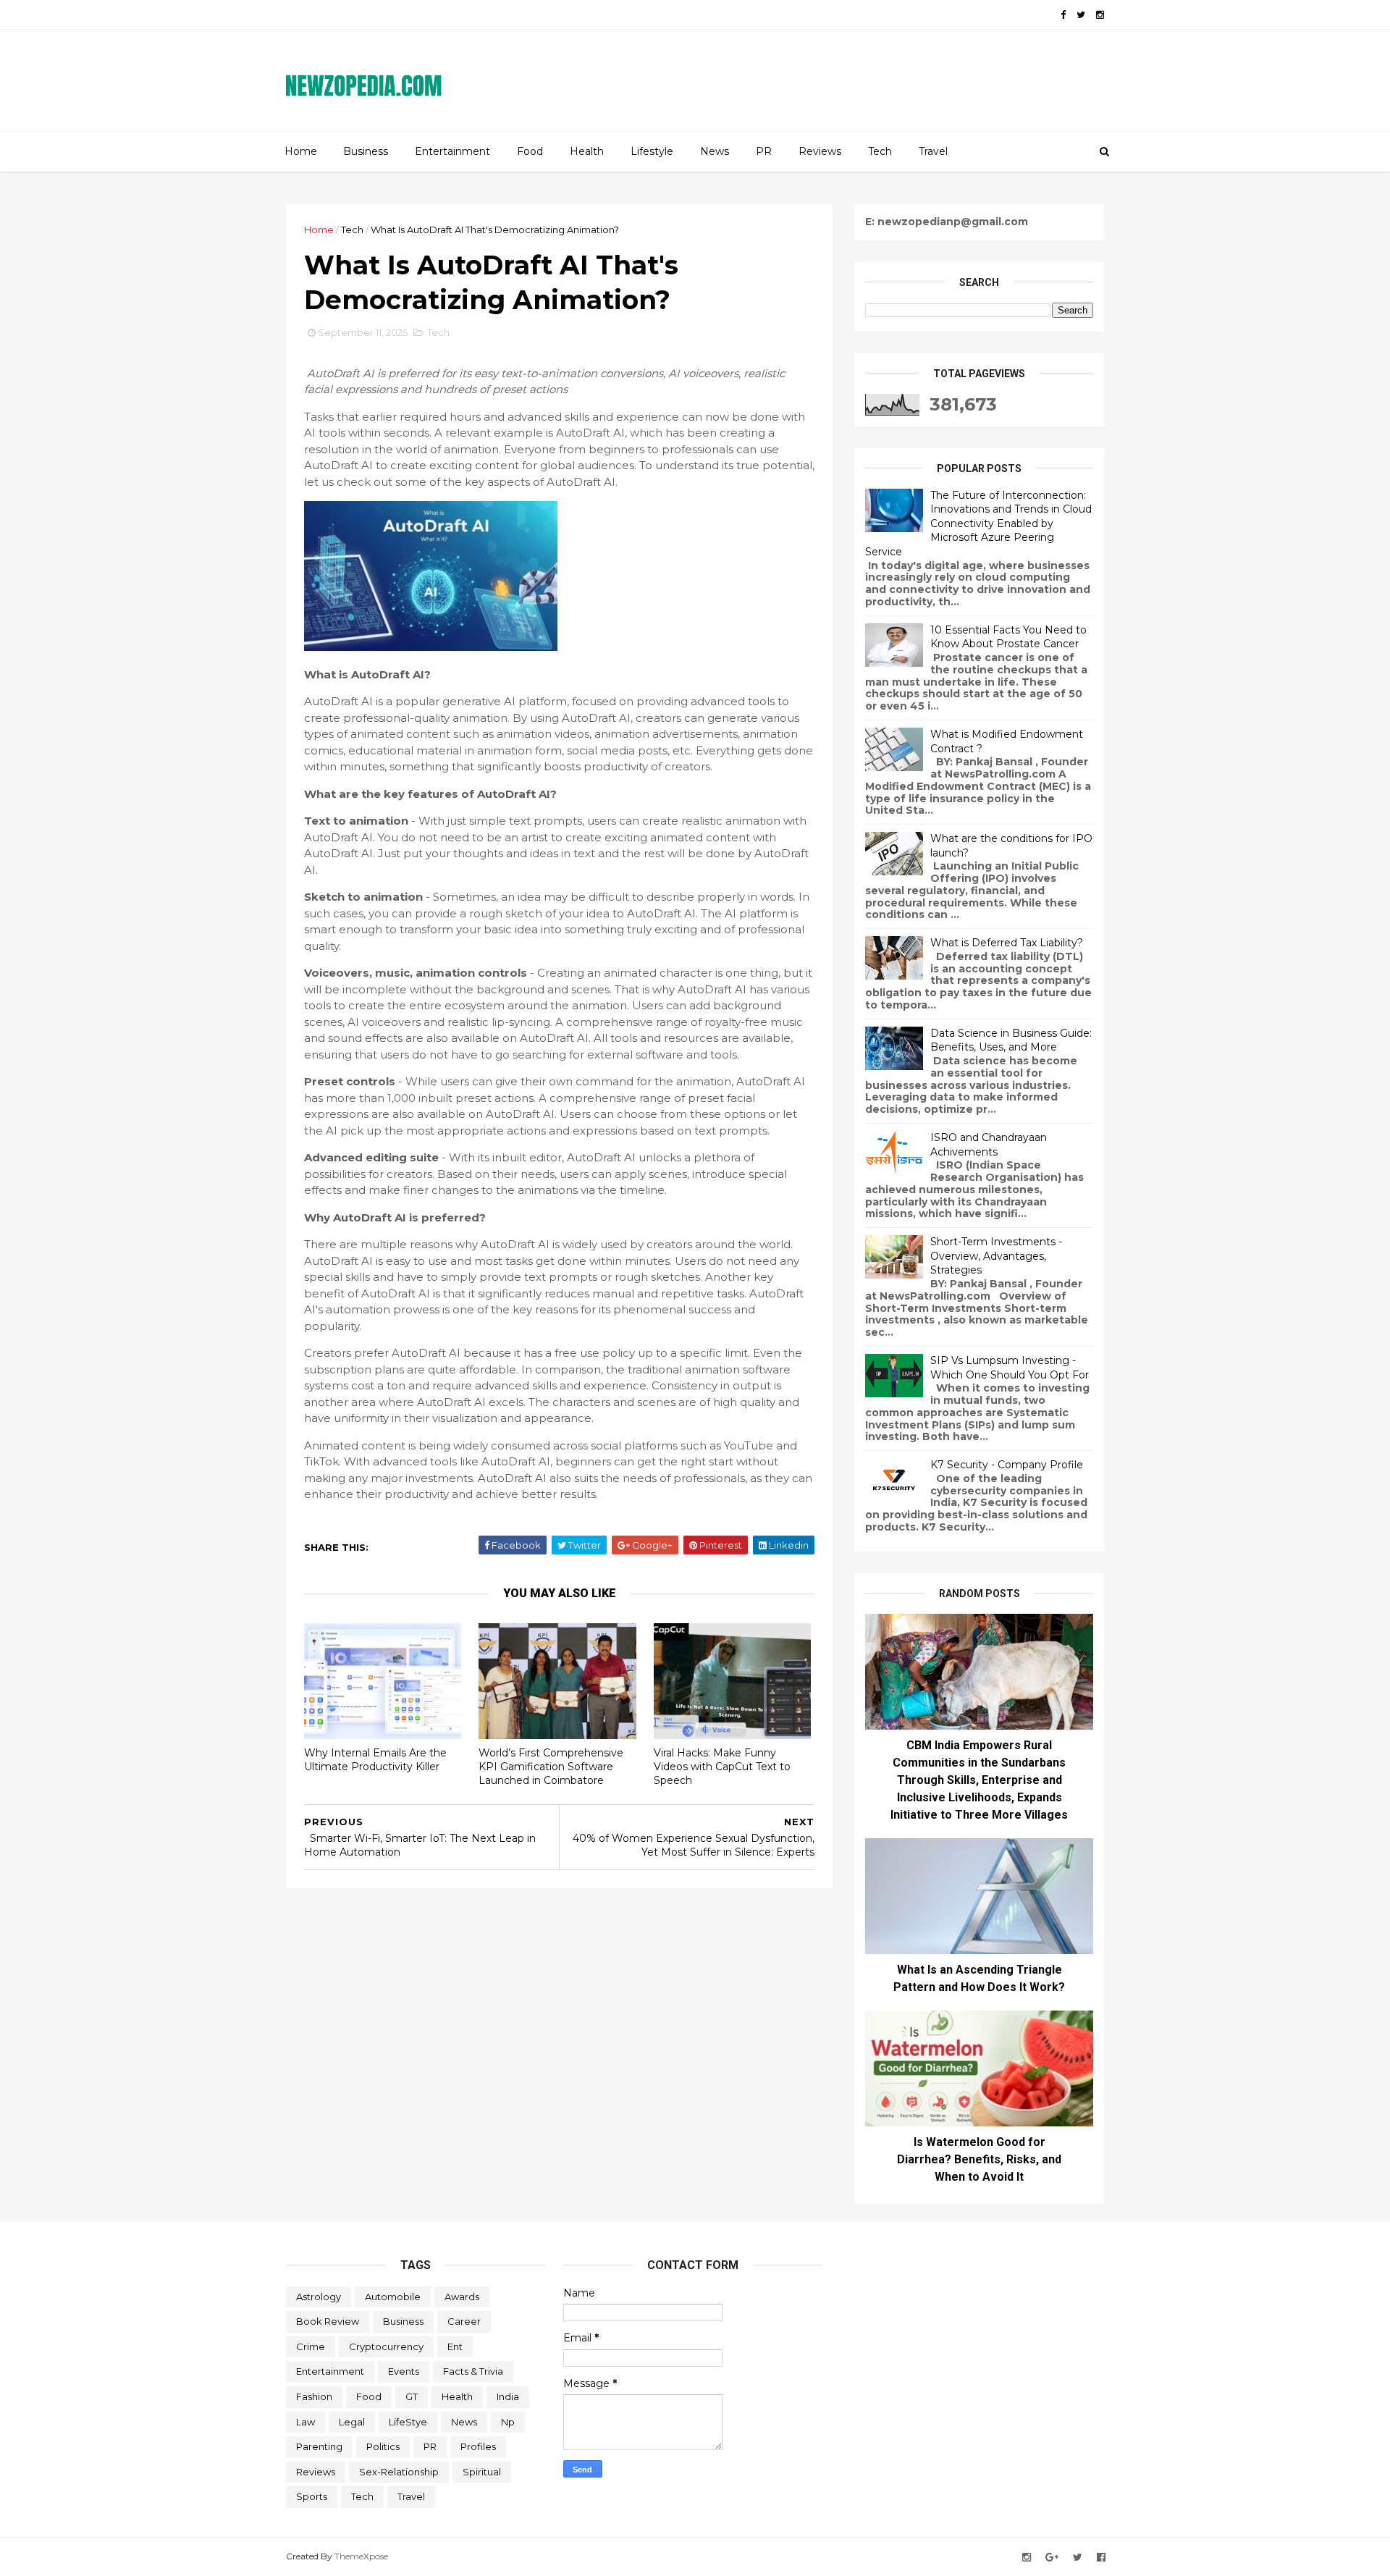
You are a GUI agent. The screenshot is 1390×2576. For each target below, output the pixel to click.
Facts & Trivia (473, 2371)
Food (530, 151)
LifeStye (408, 2422)
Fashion (314, 2396)
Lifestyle (652, 151)
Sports (312, 2496)
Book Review (328, 2321)
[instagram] (1100, 15)
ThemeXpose (361, 2556)
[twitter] (1081, 15)
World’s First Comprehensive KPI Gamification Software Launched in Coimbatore (551, 1766)
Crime (311, 2346)
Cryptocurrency (386, 2346)
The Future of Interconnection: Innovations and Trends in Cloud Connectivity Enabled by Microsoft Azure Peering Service (978, 523)
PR (764, 151)
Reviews (820, 151)
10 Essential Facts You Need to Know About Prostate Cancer (1008, 637)
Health (587, 151)
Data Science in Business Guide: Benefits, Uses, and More (1011, 1040)
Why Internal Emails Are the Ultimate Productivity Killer (375, 1760)
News (715, 151)
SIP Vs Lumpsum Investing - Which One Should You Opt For (1010, 1368)
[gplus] (1052, 2558)
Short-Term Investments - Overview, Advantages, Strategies (996, 1256)
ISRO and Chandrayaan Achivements (989, 1145)
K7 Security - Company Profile (1007, 1465)
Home (301, 151)
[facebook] (1063, 15)
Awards (462, 2297)
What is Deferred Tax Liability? (1007, 943)
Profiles (478, 2446)
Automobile (393, 2297)
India (508, 2396)
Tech (880, 151)
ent (455, 2346)
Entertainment (452, 151)
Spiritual (482, 2472)
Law (306, 2422)
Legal (352, 2422)
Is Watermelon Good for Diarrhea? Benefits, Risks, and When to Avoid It (979, 2159)
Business (366, 151)
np (508, 2422)
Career (464, 2321)
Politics (383, 2446)
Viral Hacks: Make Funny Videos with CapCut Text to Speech (722, 1766)
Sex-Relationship (399, 2472)
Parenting (319, 2446)
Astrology (319, 2297)
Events (404, 2371)
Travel (933, 151)
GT (412, 2396)
